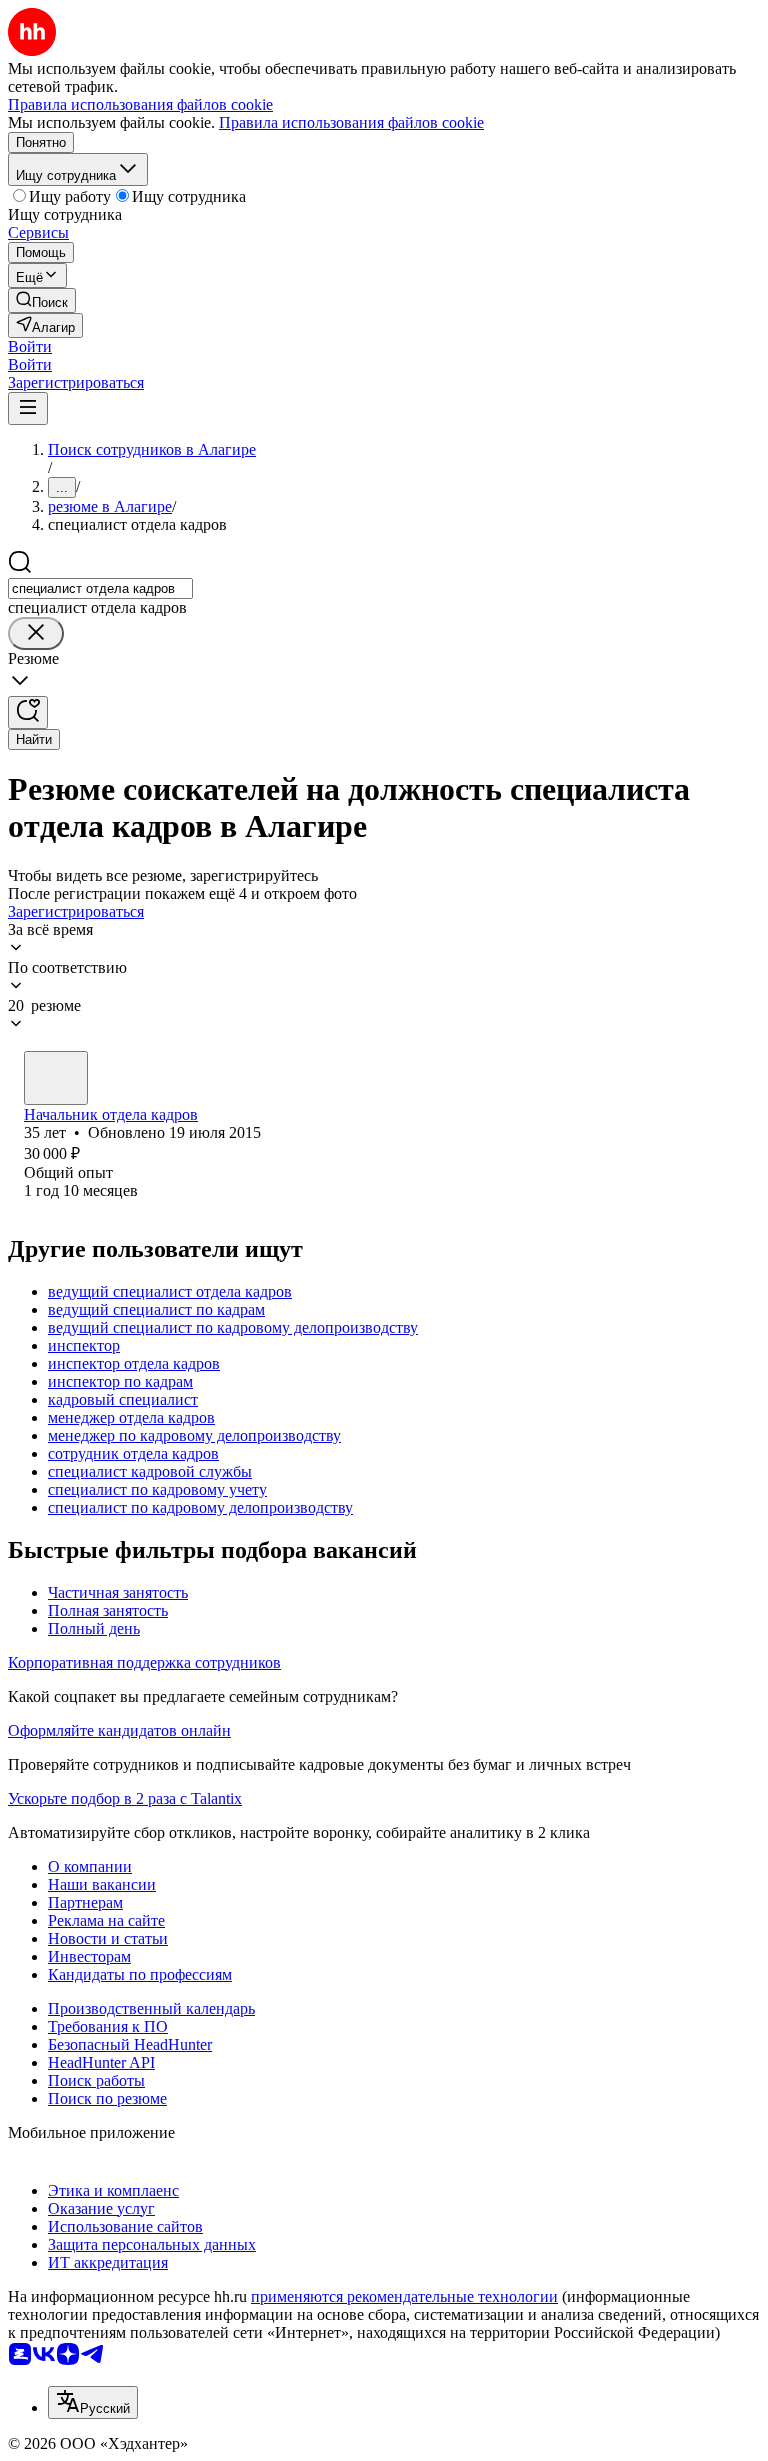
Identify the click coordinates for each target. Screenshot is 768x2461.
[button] (30, 346)
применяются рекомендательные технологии (404, 2296)
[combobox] (100, 588)
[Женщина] (56, 1078)
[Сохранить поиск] (28, 712)
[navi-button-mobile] (28, 408)
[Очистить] (36, 633)
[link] (42, 300)
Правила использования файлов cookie (351, 122)
